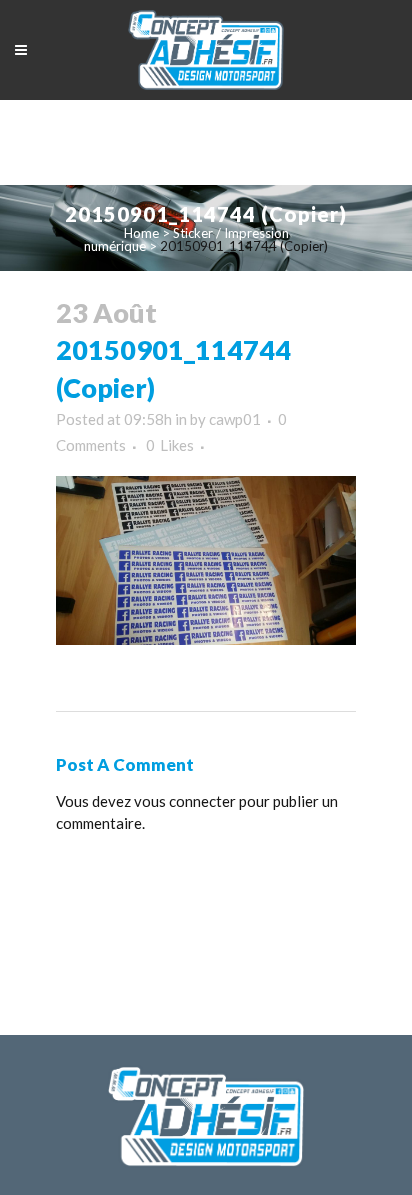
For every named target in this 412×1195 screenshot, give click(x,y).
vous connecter (185, 801)
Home (141, 233)
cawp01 (235, 419)
